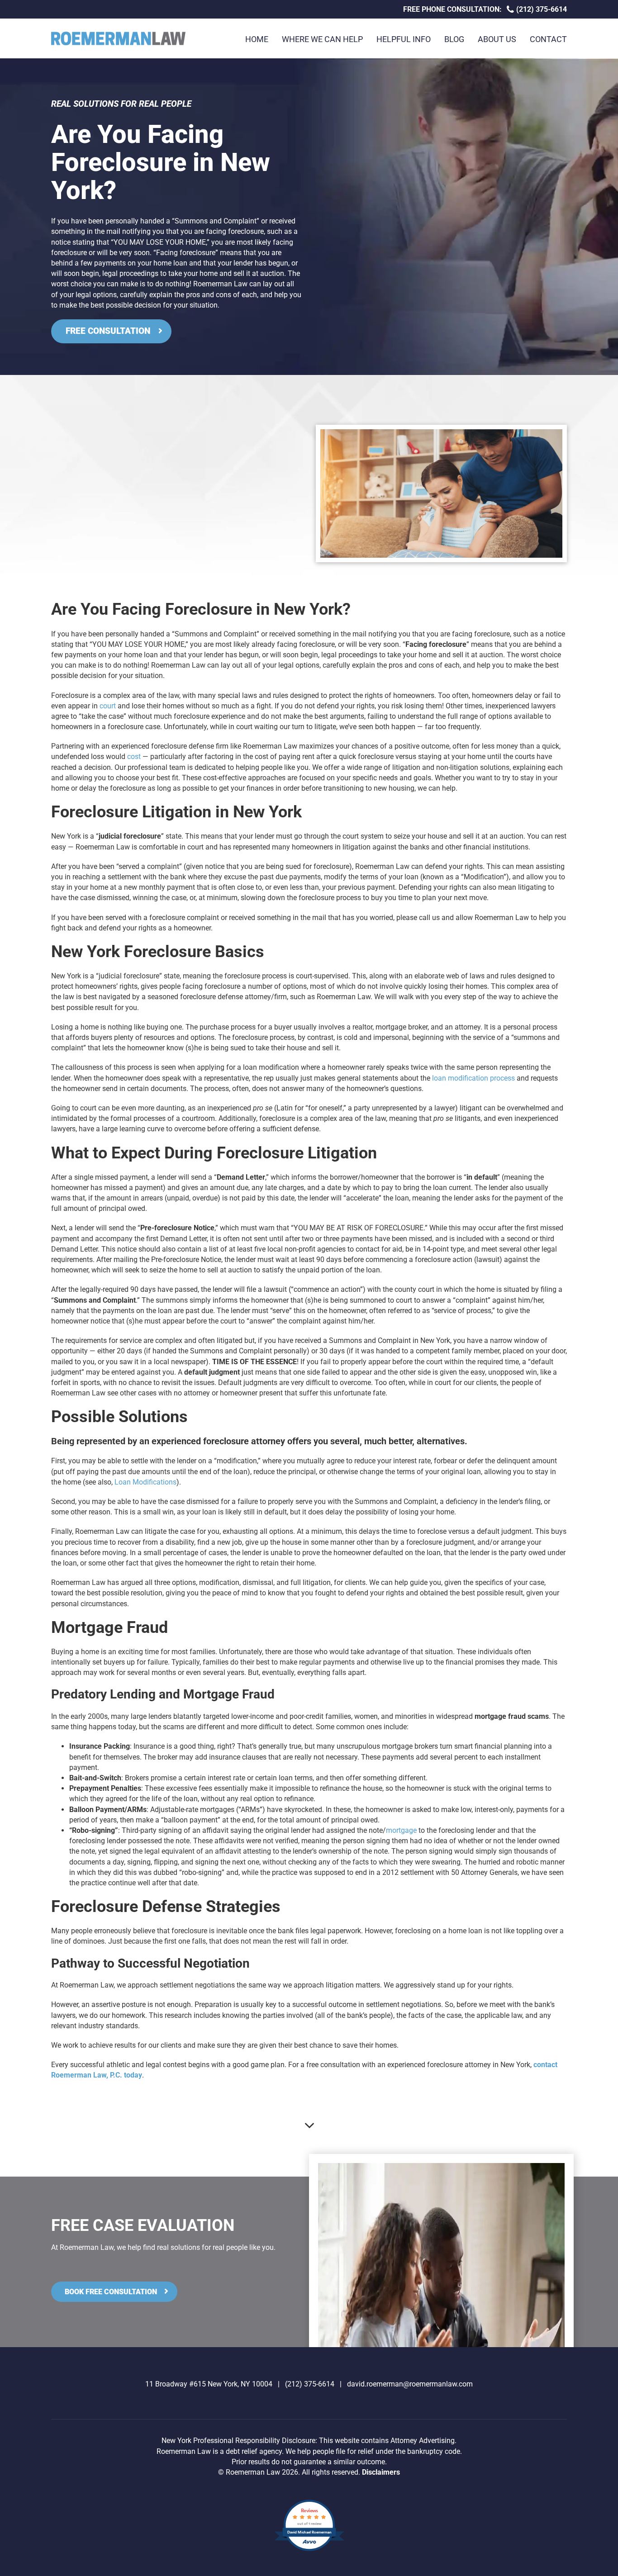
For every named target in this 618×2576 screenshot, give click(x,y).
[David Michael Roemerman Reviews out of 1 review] (309, 2550)
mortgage (401, 1830)
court (108, 706)
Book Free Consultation (111, 2292)
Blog (454, 39)
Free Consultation (108, 331)
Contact (548, 39)
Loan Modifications (145, 1482)
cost (134, 757)
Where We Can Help (322, 39)
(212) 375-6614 (541, 9)
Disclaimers (381, 2472)
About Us (497, 39)
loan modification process (473, 1078)
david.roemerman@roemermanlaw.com (410, 2384)
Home (257, 39)
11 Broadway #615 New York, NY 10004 (209, 2384)
